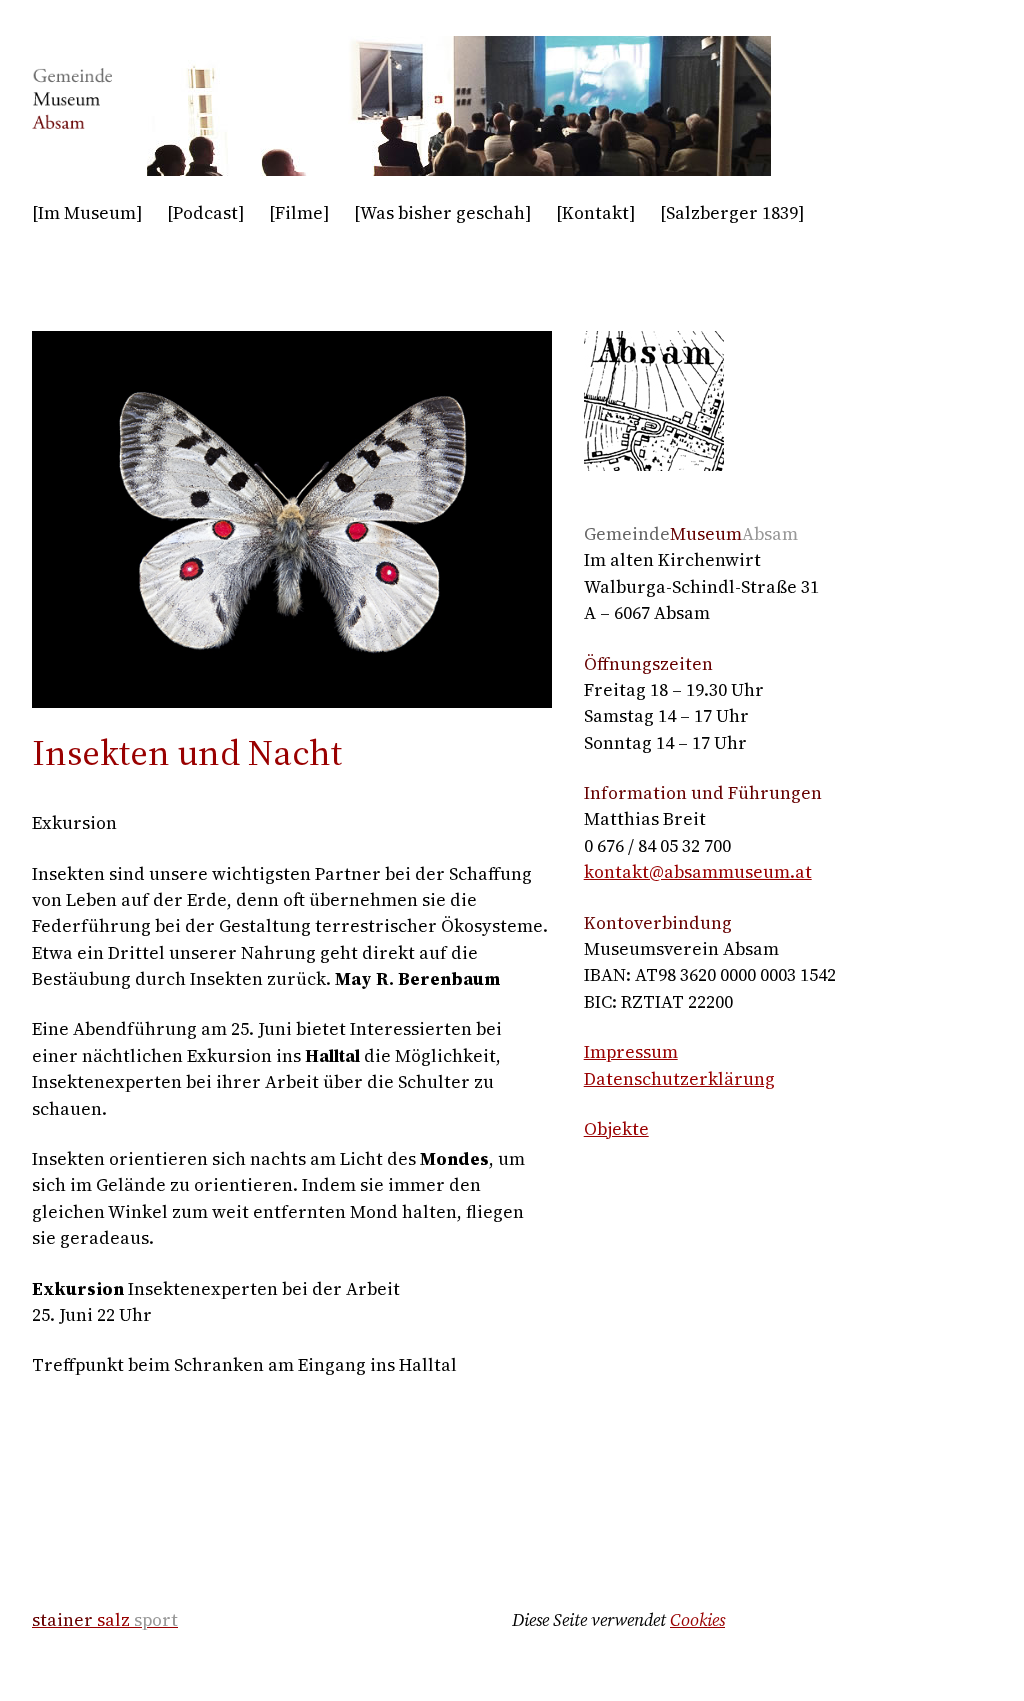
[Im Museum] (87, 213)
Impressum (631, 1052)
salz (105, 1620)
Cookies (697, 1620)
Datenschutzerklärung (679, 1079)
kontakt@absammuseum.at (698, 872)
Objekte (616, 1129)
